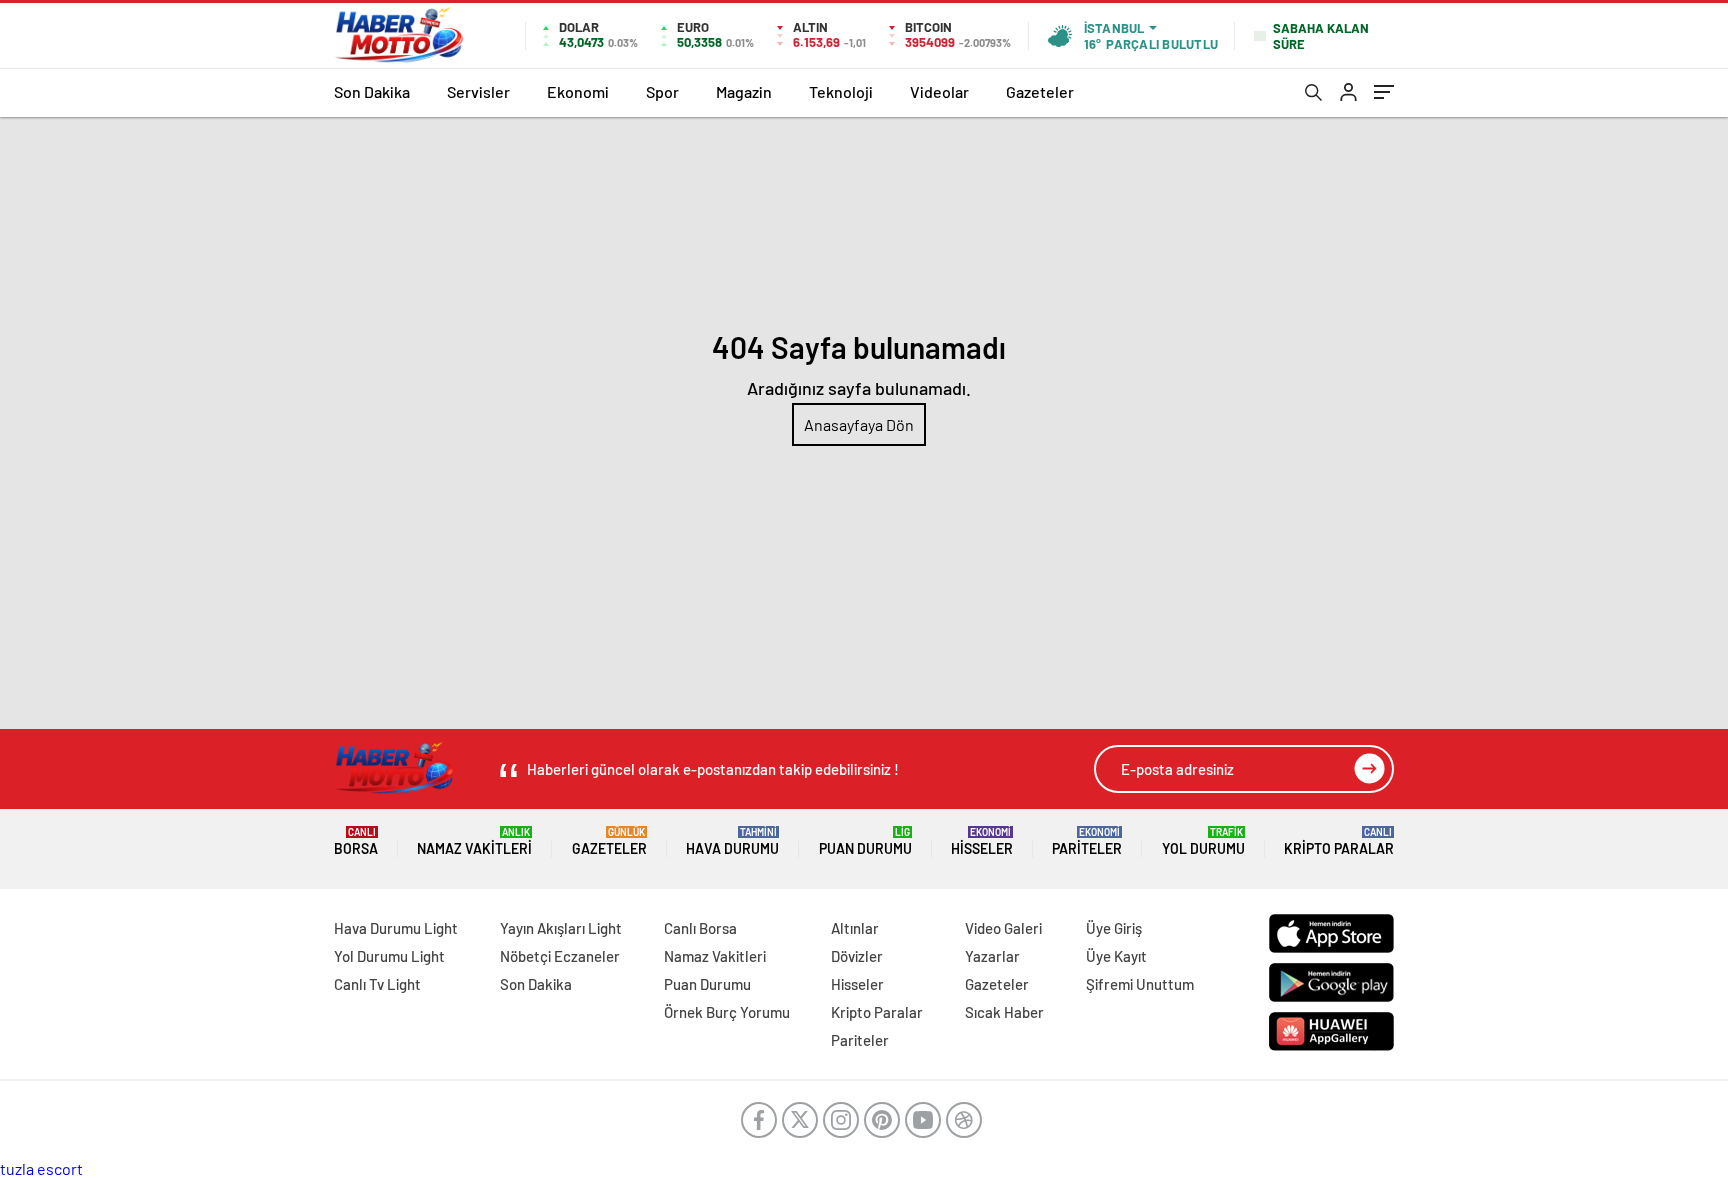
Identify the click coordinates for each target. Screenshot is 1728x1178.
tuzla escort (41, 1168)
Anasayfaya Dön (859, 424)
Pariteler (1087, 841)
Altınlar (855, 928)
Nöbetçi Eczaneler (560, 956)
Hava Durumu (732, 841)
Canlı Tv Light (377, 984)
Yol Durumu (1203, 841)
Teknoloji (841, 91)
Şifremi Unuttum (1140, 984)
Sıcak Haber (1004, 1012)
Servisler (478, 91)
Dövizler (857, 956)
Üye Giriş (1114, 928)
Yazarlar (992, 956)
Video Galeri (1003, 928)
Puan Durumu (865, 841)
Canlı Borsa (700, 928)
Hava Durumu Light (396, 928)
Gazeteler (1040, 91)
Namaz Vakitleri (474, 841)
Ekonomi (578, 91)
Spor (662, 91)
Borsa (356, 841)
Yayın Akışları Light (561, 928)
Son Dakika (372, 91)
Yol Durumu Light (389, 956)
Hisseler (982, 841)
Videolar (939, 91)
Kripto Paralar (1339, 841)
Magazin (744, 91)
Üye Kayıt (1116, 956)
